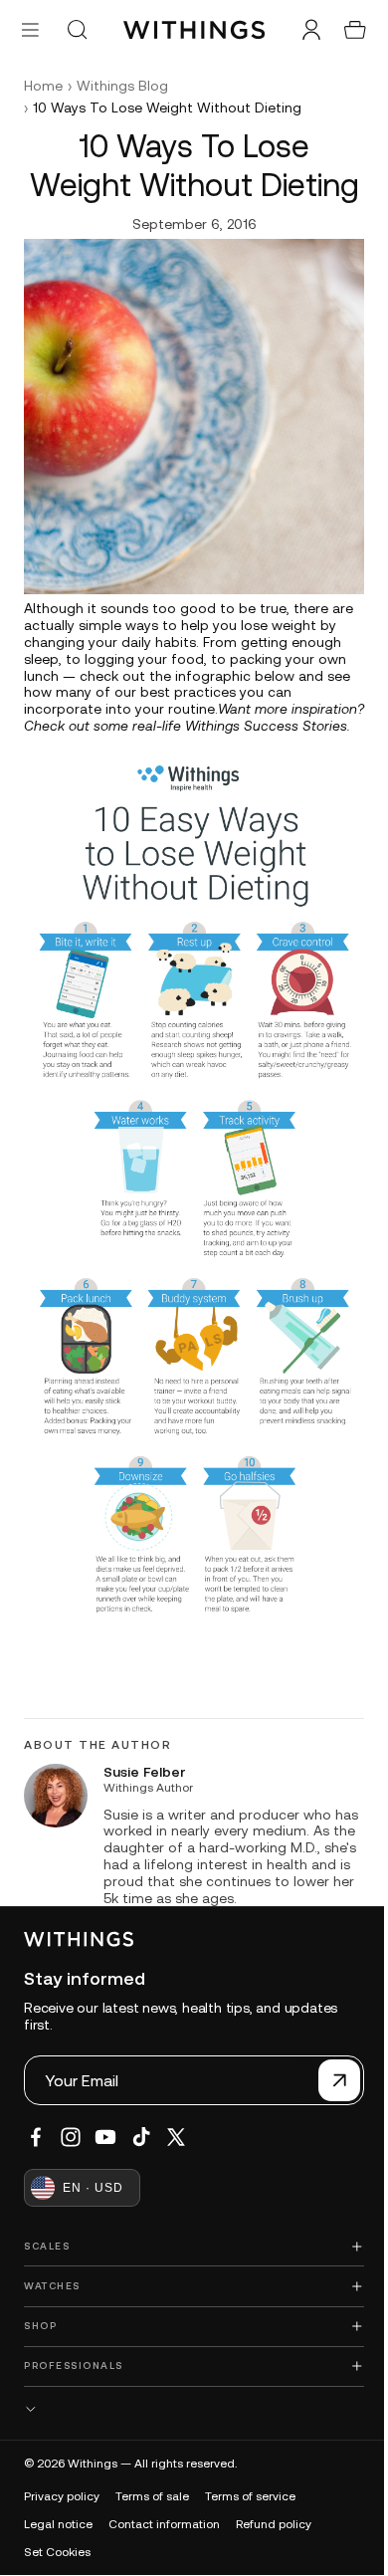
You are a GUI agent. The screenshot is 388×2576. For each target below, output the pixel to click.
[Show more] (189, 2408)
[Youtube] (105, 2137)
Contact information (164, 2523)
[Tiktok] (141, 2137)
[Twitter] (176, 2137)
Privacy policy (62, 2495)
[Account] (301, 30)
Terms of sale (152, 2495)
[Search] (77, 30)
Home (43, 86)
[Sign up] (329, 2080)
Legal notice (58, 2523)
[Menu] (30, 29)
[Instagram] (71, 2137)
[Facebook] (36, 2137)
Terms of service (250, 2495)
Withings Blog (122, 86)
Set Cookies (57, 2551)
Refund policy (274, 2523)
